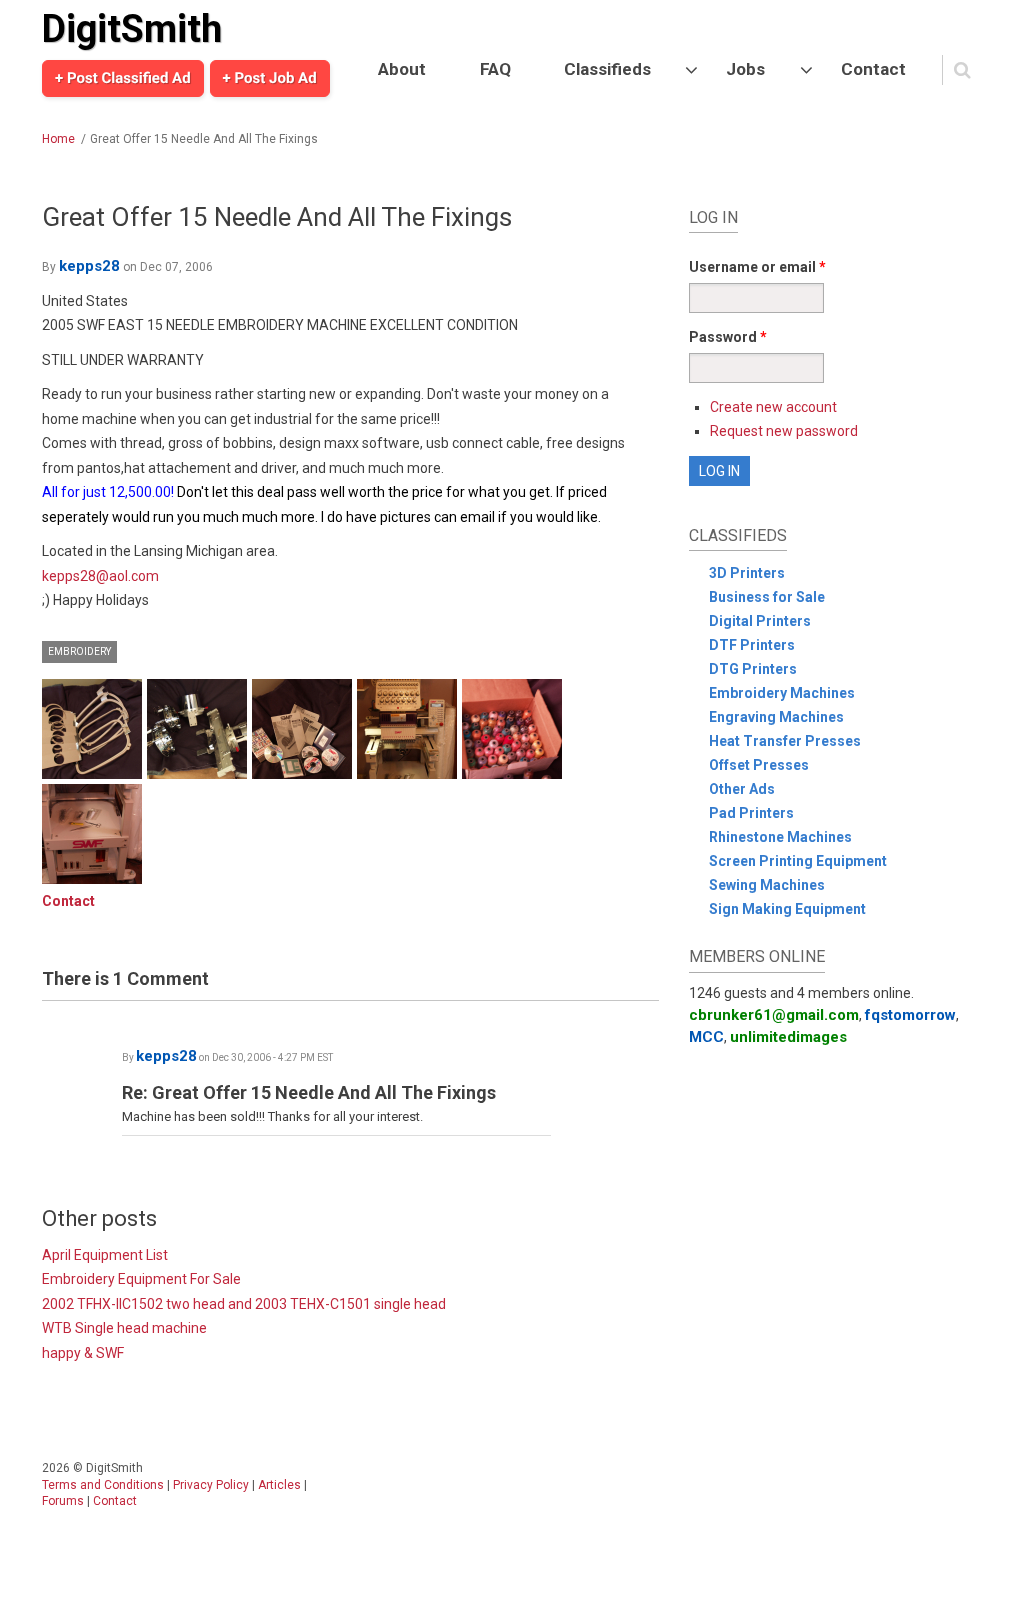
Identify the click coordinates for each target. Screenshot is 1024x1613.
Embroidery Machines (782, 693)
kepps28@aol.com (100, 576)
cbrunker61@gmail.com (774, 1015)
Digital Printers (760, 621)
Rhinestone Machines (780, 837)
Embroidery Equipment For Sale (141, 1279)
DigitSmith (132, 29)
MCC (706, 1037)
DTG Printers (753, 669)
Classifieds (607, 69)
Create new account (773, 407)
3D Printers (747, 573)
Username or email (757, 267)
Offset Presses (759, 765)
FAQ (495, 69)
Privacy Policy (211, 1485)
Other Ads (742, 789)
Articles (279, 1485)
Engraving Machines (776, 717)
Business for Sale (767, 597)
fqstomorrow (910, 1015)
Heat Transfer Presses (785, 741)
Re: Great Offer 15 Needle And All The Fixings (309, 1092)
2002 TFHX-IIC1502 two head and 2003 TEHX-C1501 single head (244, 1304)
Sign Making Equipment (787, 909)
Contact (873, 69)
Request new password (784, 431)
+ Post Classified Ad (123, 78)
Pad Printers (751, 813)
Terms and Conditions (103, 1485)
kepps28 (89, 266)
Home (58, 139)
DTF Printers (752, 645)
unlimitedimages (788, 1037)
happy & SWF (83, 1353)
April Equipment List (105, 1255)
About (402, 69)
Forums (63, 1501)
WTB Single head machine (124, 1328)
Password (728, 337)
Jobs (745, 69)
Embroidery (79, 651)
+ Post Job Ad (270, 78)
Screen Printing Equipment (798, 861)
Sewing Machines (767, 885)
